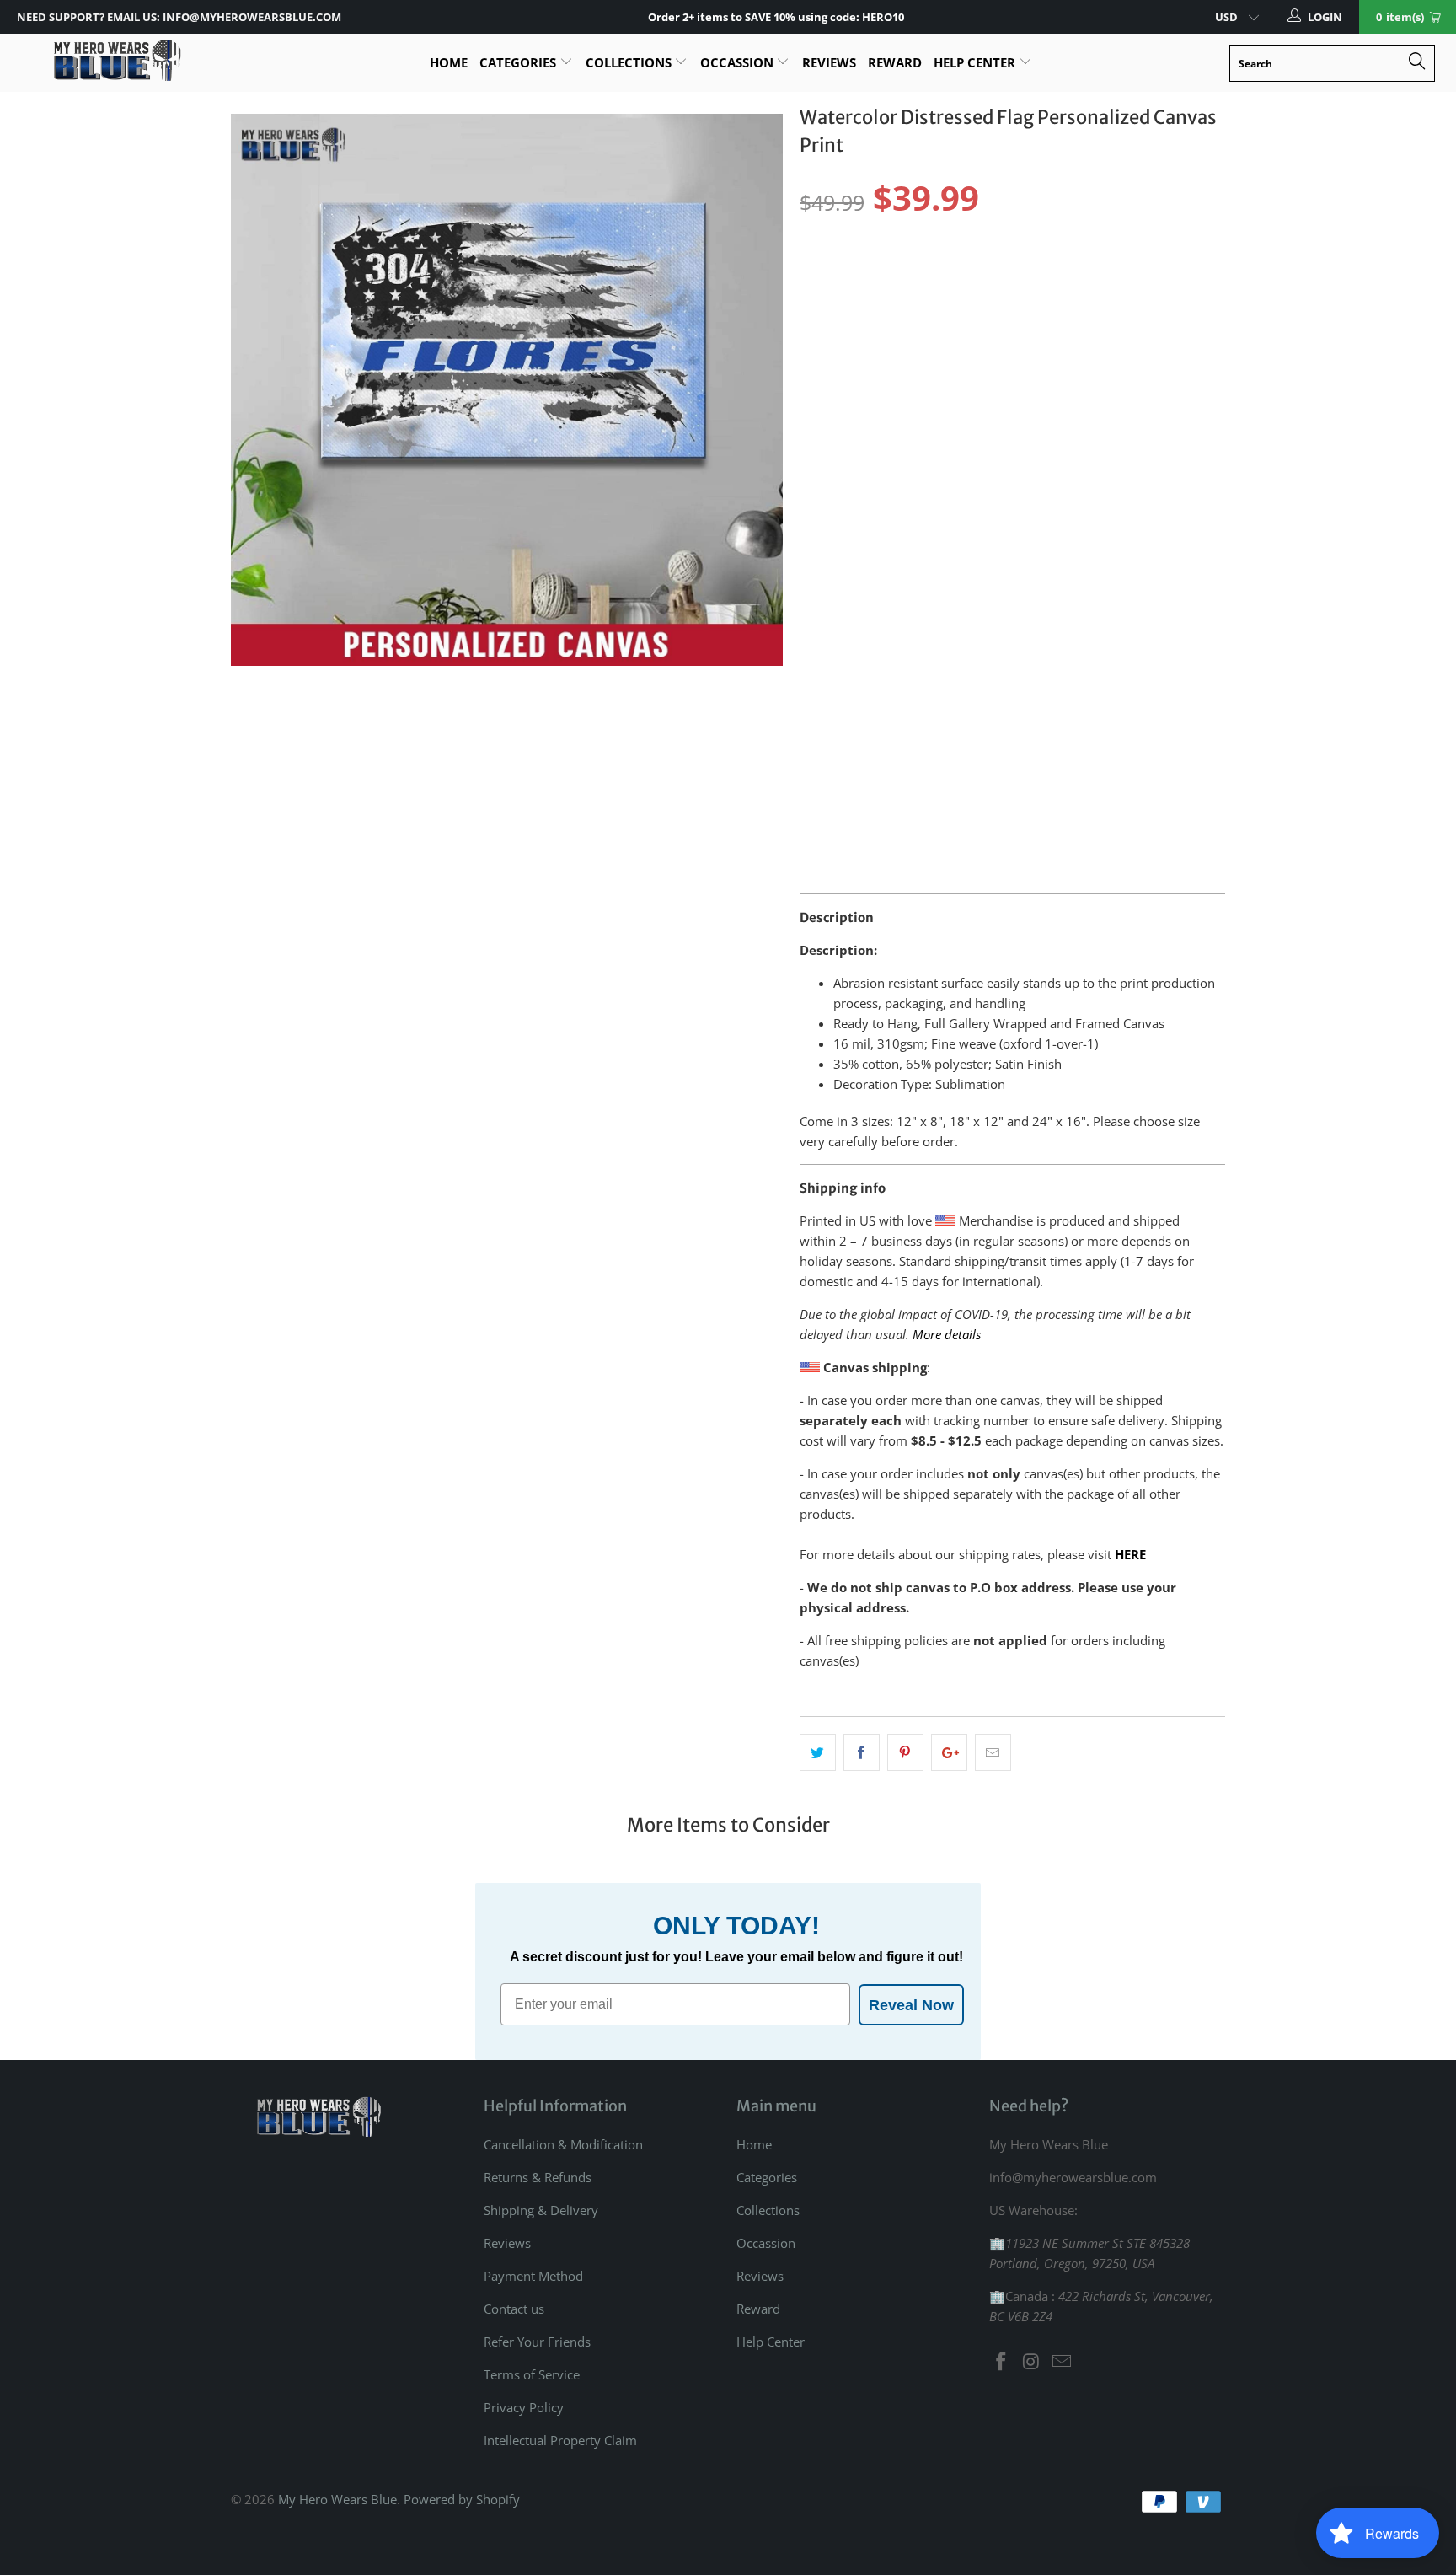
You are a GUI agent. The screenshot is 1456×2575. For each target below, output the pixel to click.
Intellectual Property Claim (560, 2440)
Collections (630, 62)
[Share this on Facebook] (862, 1752)
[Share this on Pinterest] (905, 1752)
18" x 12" (898, 276)
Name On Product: (856, 430)
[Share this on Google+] (949, 1752)
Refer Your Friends (537, 2342)
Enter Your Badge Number (880, 533)
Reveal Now (911, 2005)
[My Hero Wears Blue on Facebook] (1002, 2362)
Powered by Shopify (462, 2499)
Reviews (829, 62)
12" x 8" (829, 276)
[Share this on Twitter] (818, 1752)
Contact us (514, 2309)
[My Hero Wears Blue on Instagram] (1032, 2362)
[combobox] (1332, 63)
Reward (895, 62)
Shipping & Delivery (541, 2210)
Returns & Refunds (538, 2177)
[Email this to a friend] (993, 1752)
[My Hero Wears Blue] (116, 60)
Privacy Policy (524, 2407)
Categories (519, 62)
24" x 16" (969, 276)
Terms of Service (532, 2374)
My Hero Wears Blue (337, 2499)
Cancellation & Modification (563, 2144)
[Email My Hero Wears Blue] (1062, 2362)
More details (947, 1334)
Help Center (976, 62)
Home (449, 62)
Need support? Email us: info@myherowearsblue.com (179, 17)
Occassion (739, 62)
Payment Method (533, 2276)
